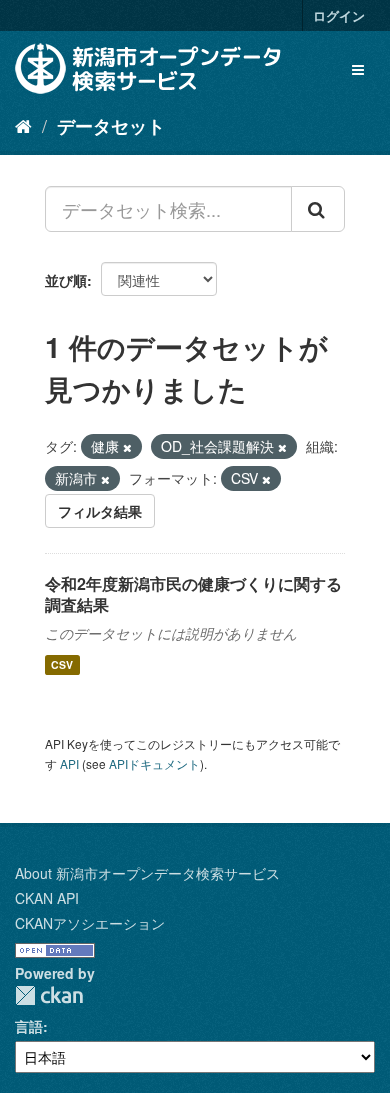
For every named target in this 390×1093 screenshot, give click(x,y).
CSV (62, 664)
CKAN (49, 995)
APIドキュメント (154, 763)
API (69, 763)
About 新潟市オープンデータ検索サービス (147, 873)
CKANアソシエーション (90, 923)
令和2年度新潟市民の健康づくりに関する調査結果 (193, 594)
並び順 (66, 280)
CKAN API (47, 898)
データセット (111, 126)
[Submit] (318, 209)
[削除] (127, 447)
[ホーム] (23, 125)
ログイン (339, 15)
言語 (29, 1026)
